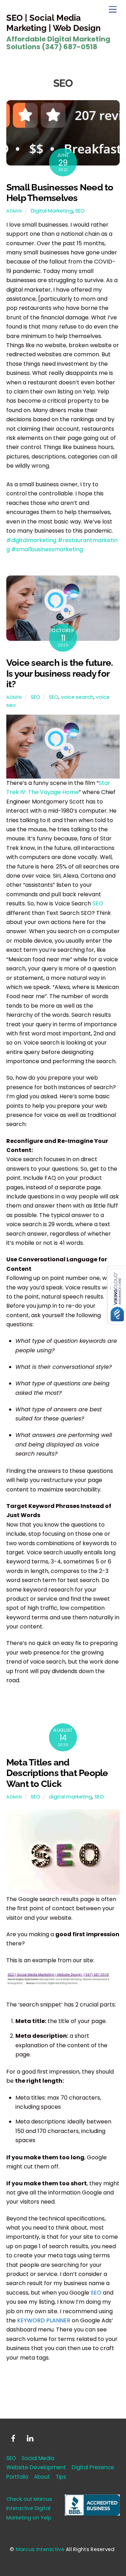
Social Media (38, 2458)
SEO (80, 211)
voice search (77, 697)
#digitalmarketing (31, 540)
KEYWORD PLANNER (44, 2320)
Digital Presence (93, 2467)
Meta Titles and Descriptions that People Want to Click (57, 1773)
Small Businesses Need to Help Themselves (60, 193)
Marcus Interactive (40, 2549)
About (42, 2477)
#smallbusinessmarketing (47, 549)
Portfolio (17, 2477)
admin (14, 211)
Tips (61, 2477)
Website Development (36, 2467)
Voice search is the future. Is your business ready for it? (59, 673)
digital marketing (71, 1797)
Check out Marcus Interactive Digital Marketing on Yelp (29, 2508)
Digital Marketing (52, 211)
